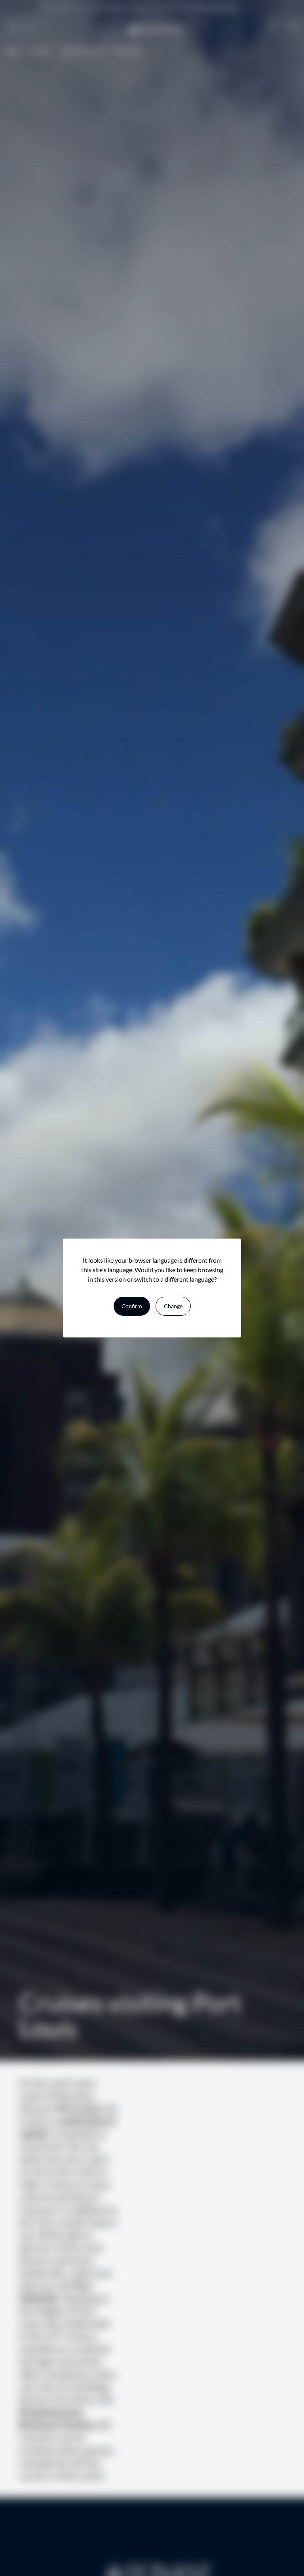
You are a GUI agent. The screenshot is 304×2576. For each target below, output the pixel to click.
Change (173, 1306)
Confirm (132, 1306)
